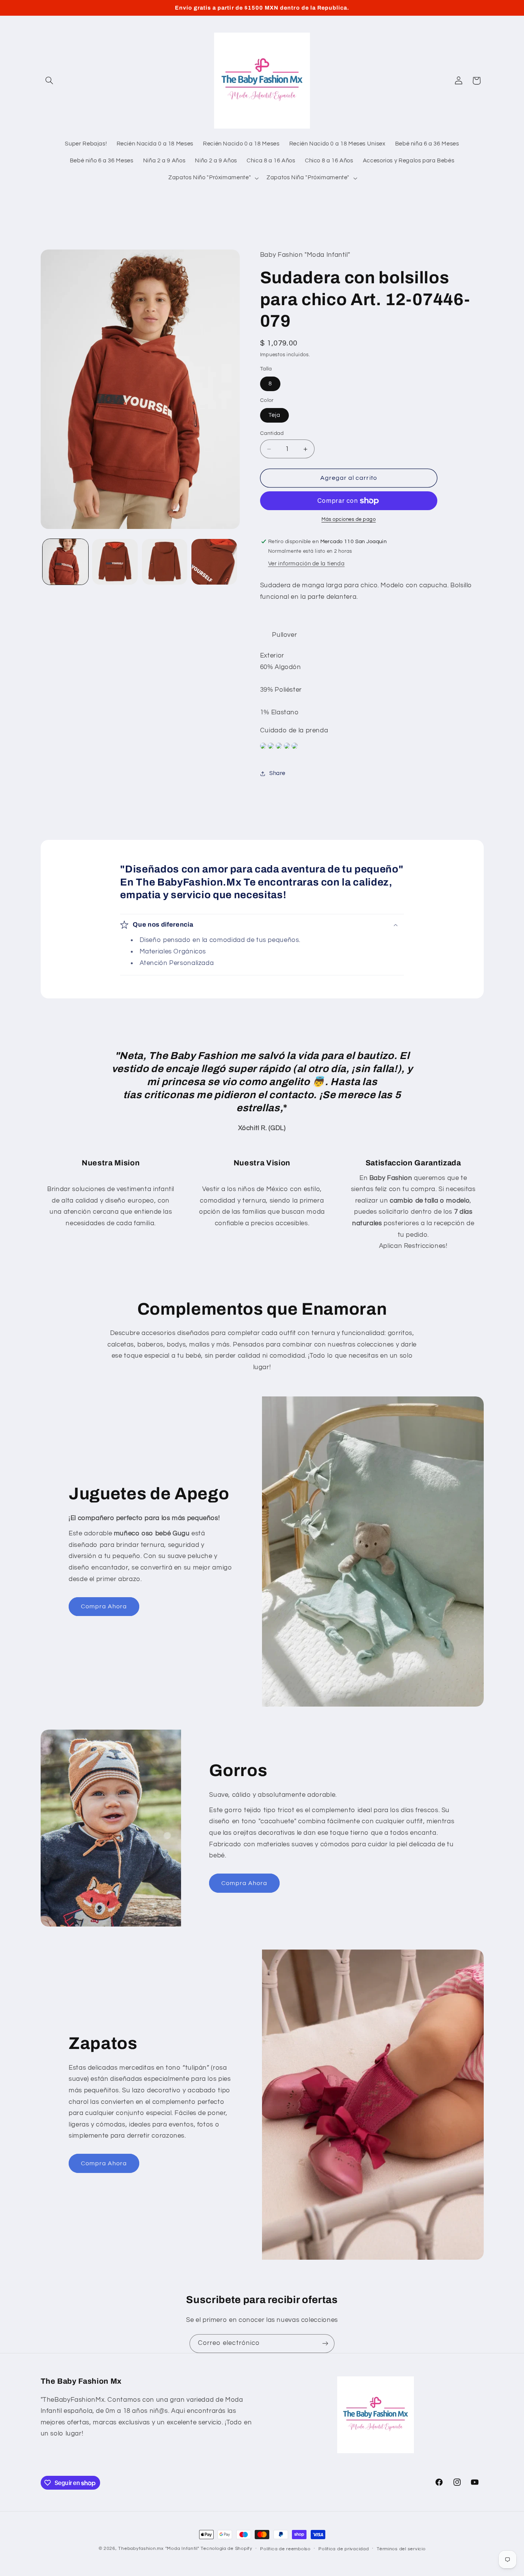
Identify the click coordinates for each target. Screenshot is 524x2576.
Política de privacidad (344, 2549)
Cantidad (272, 433)
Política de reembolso (285, 2549)
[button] (49, 81)
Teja (274, 415)
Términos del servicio (401, 2549)
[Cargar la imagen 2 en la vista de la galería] (115, 562)
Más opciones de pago (349, 520)
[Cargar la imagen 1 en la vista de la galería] (65, 562)
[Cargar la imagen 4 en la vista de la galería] (214, 562)
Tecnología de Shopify (226, 2549)
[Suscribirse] (325, 2344)
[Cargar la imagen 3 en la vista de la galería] (165, 562)
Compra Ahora (104, 1606)
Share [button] (277, 773)
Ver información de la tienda (306, 564)
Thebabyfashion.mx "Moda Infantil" (159, 2549)
